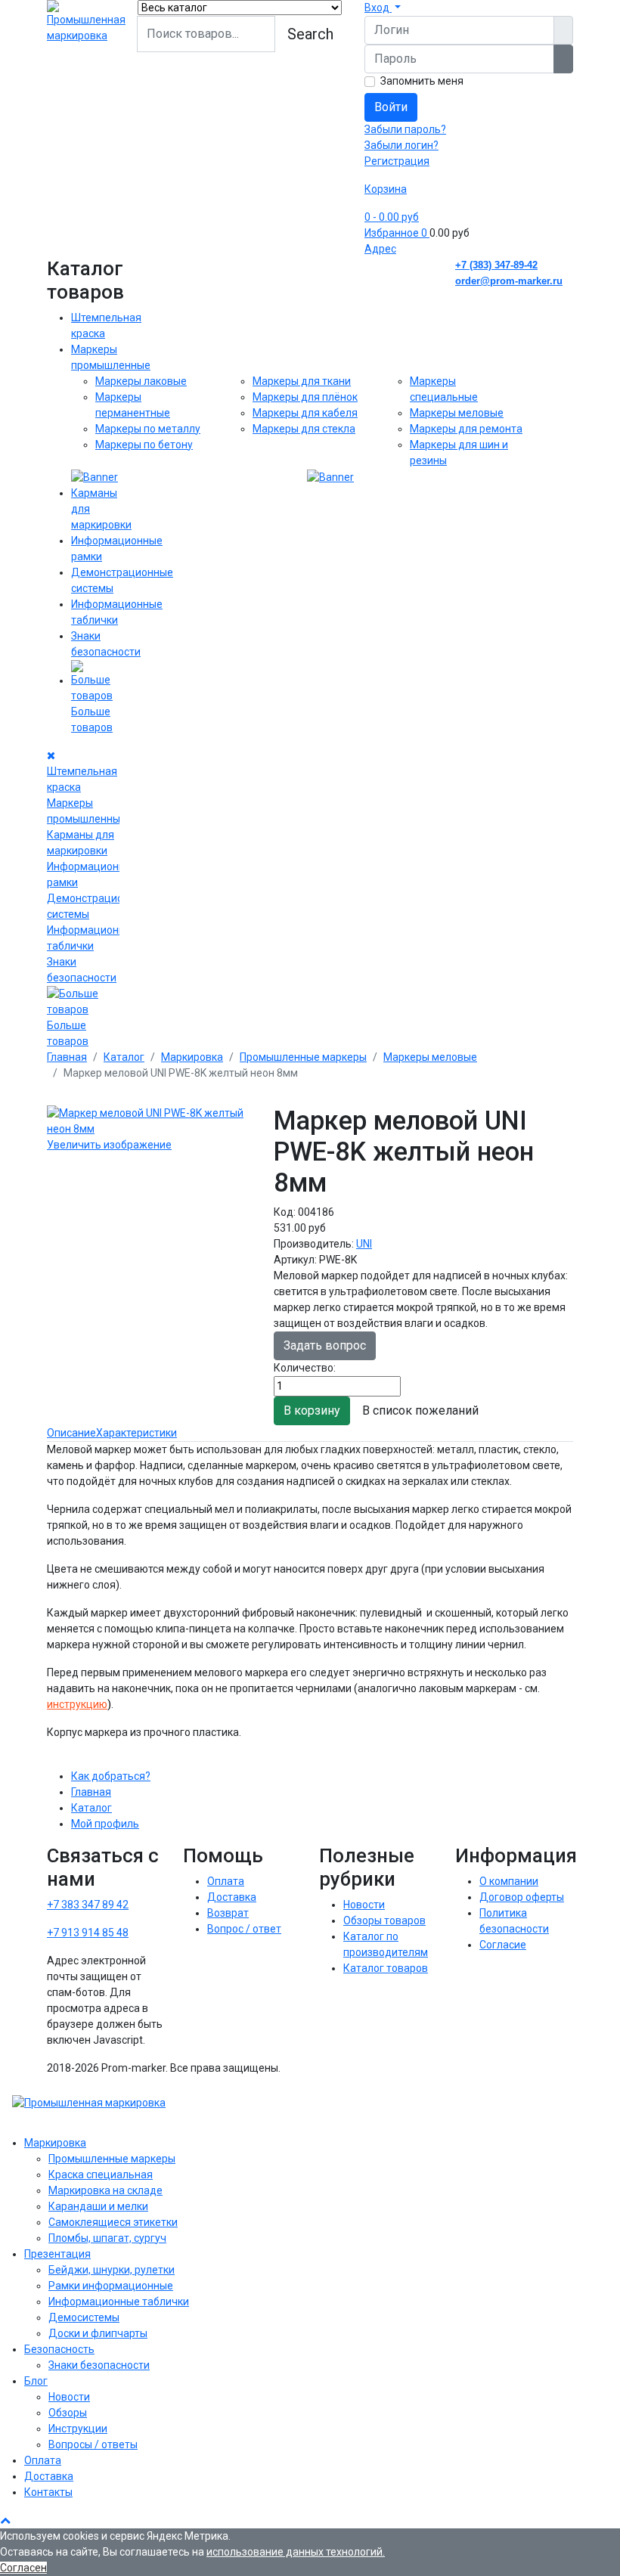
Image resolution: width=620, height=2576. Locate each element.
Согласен (23, 2568)
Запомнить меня (422, 81)
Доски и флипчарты (98, 2333)
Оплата (226, 1881)
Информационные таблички (119, 2302)
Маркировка (55, 2143)
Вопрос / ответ (244, 1929)
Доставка (232, 1897)
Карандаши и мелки (98, 2206)
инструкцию (77, 1704)
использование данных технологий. (296, 2552)
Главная (91, 1792)
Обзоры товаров (384, 1920)
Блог (36, 2381)
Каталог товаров (386, 1968)
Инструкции (78, 2429)
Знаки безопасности (99, 2365)
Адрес (380, 249)
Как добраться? (111, 1776)
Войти (391, 107)
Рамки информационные (111, 2286)
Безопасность (59, 2349)
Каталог (91, 1808)
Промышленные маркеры (112, 2159)
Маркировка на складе (105, 2190)
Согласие (503, 1945)
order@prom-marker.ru (509, 281)
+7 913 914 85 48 (88, 1933)
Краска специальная (101, 2175)
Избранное (396, 233)
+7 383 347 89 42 (88, 1905)
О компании (509, 1881)
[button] (383, 8)
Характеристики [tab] (136, 1433)
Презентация (57, 2254)
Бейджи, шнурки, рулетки (112, 2270)
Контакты (48, 2492)
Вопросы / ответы (93, 2444)
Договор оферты (522, 1897)
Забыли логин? (401, 145)
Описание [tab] (71, 1433)
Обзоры (68, 2413)
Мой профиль (105, 1824)
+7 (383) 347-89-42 (496, 265)
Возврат (228, 1913)
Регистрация (397, 161)
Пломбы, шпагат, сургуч (107, 2238)
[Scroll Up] (5, 2520)
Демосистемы (84, 2317)
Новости (364, 1905)
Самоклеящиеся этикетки (113, 2222)
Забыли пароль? (405, 129)
